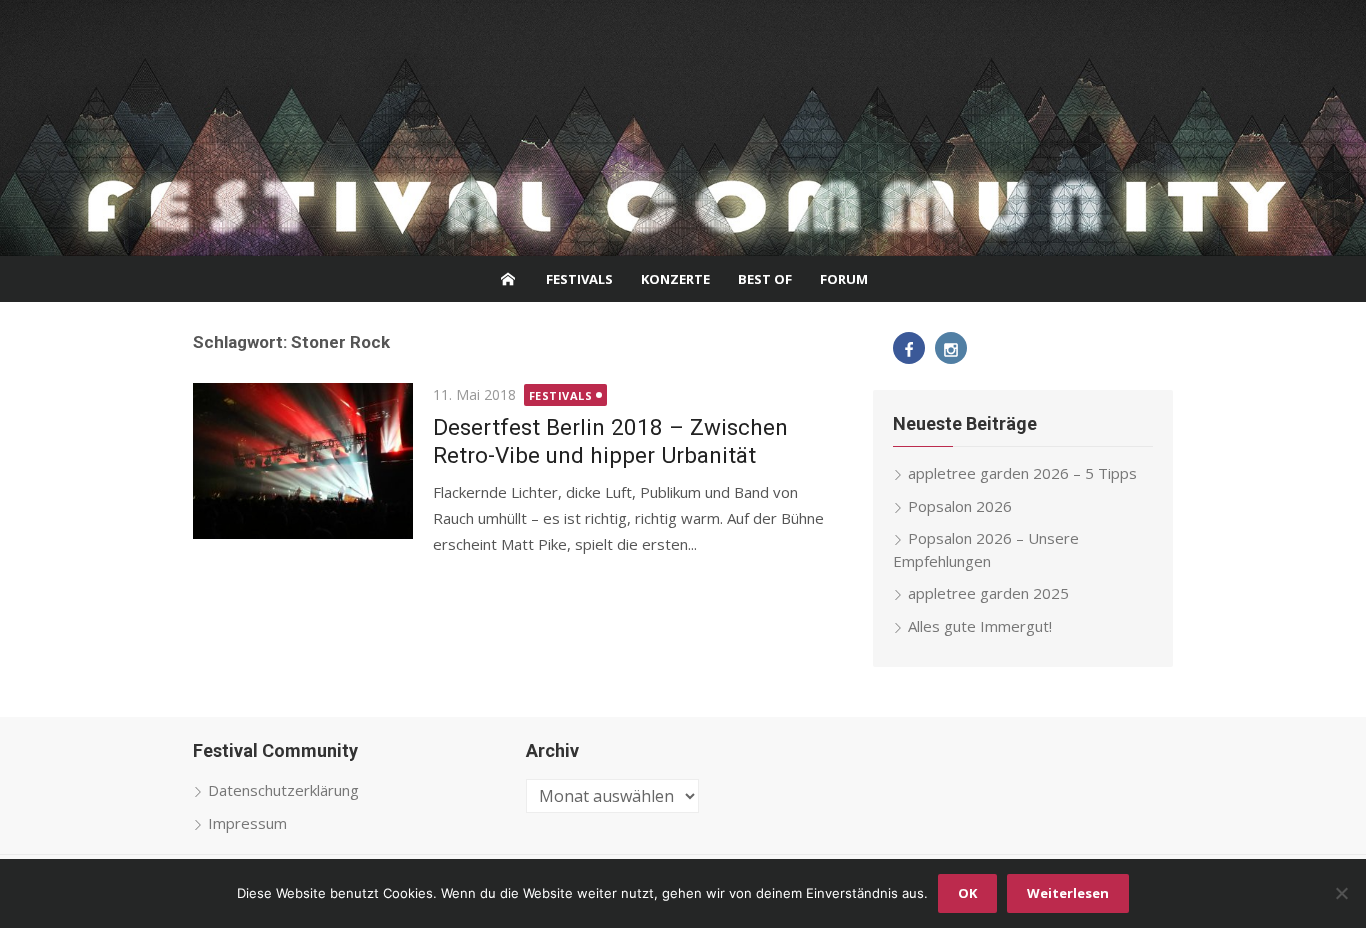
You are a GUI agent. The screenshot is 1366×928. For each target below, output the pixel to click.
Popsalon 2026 (960, 506)
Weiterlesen (1068, 893)
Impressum (247, 823)
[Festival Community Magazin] (683, 128)
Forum (844, 279)
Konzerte (675, 279)
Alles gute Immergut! (980, 626)
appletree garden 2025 (988, 593)
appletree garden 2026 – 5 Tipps (1022, 473)
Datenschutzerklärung (283, 790)
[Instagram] (951, 348)
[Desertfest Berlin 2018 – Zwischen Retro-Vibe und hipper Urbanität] (303, 461)
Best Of (765, 279)
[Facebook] (909, 348)
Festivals (579, 279)
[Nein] (1341, 893)
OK (967, 893)
